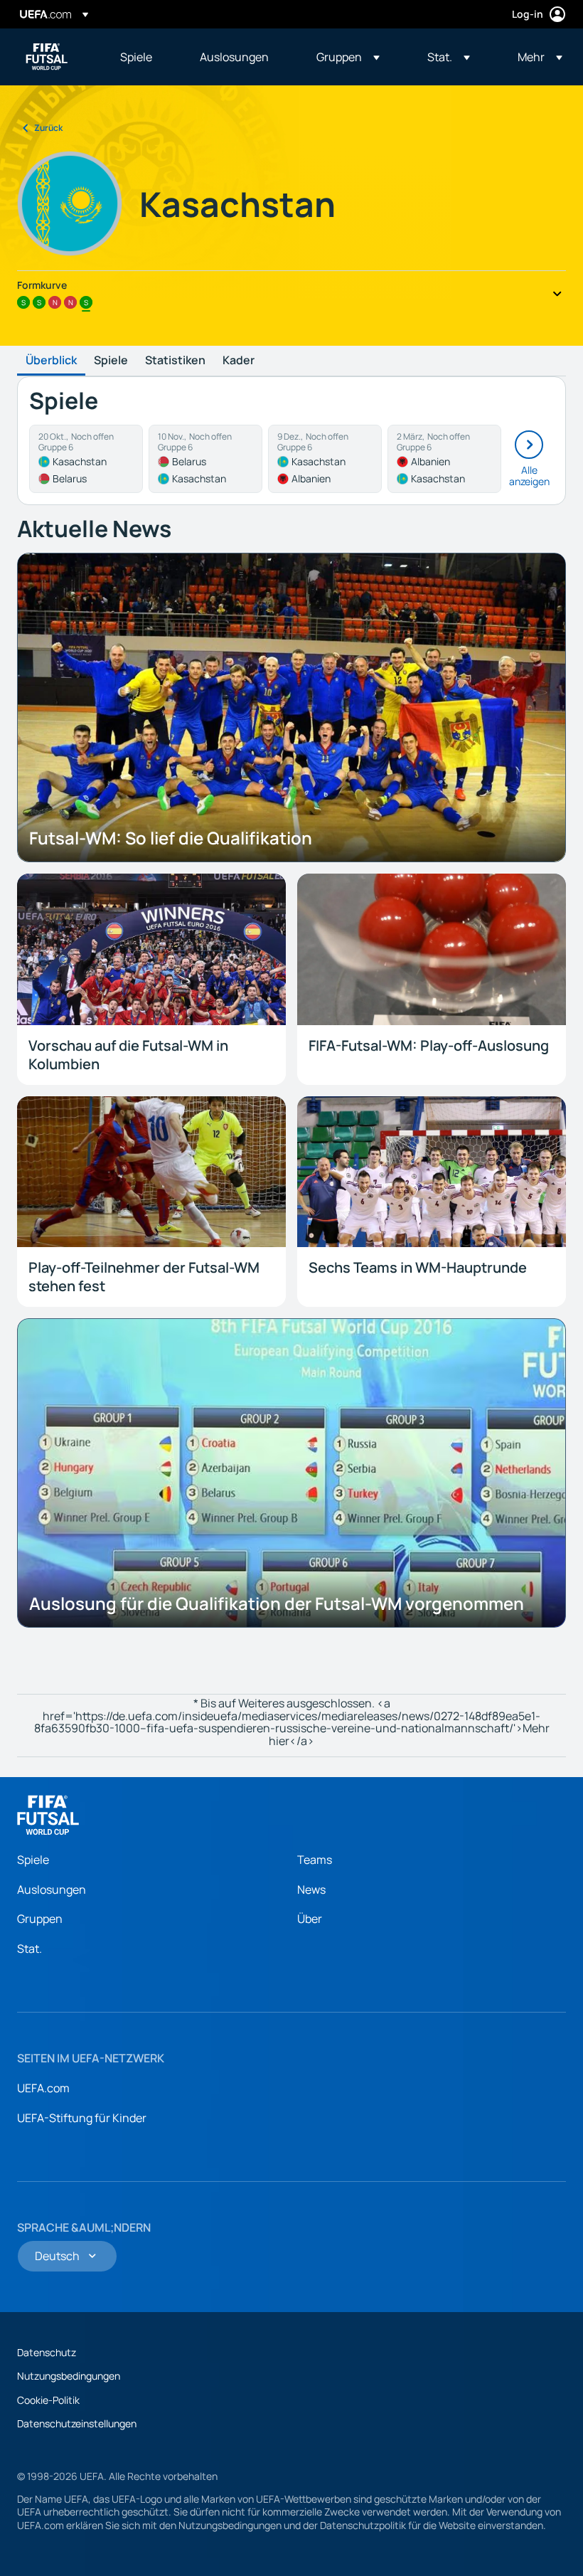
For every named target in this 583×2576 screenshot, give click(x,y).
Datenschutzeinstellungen (77, 2423)
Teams (315, 1860)
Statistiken (175, 361)
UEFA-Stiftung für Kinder (82, 2118)
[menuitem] (142, 57)
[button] (348, 57)
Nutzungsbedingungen (69, 2376)
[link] (136, 57)
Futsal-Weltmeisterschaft (47, 57)
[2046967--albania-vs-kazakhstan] (444, 459)
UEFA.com (43, 2088)
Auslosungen (52, 1889)
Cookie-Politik (48, 2400)
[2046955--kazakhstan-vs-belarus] (86, 459)
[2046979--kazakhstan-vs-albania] (325, 459)
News (311, 1889)
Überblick (51, 361)
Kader (239, 361)
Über (310, 1919)
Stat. (30, 1949)
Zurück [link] (48, 128)
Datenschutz (47, 2352)
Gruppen (40, 1919)
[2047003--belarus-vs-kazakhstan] (205, 459)
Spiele (111, 361)
